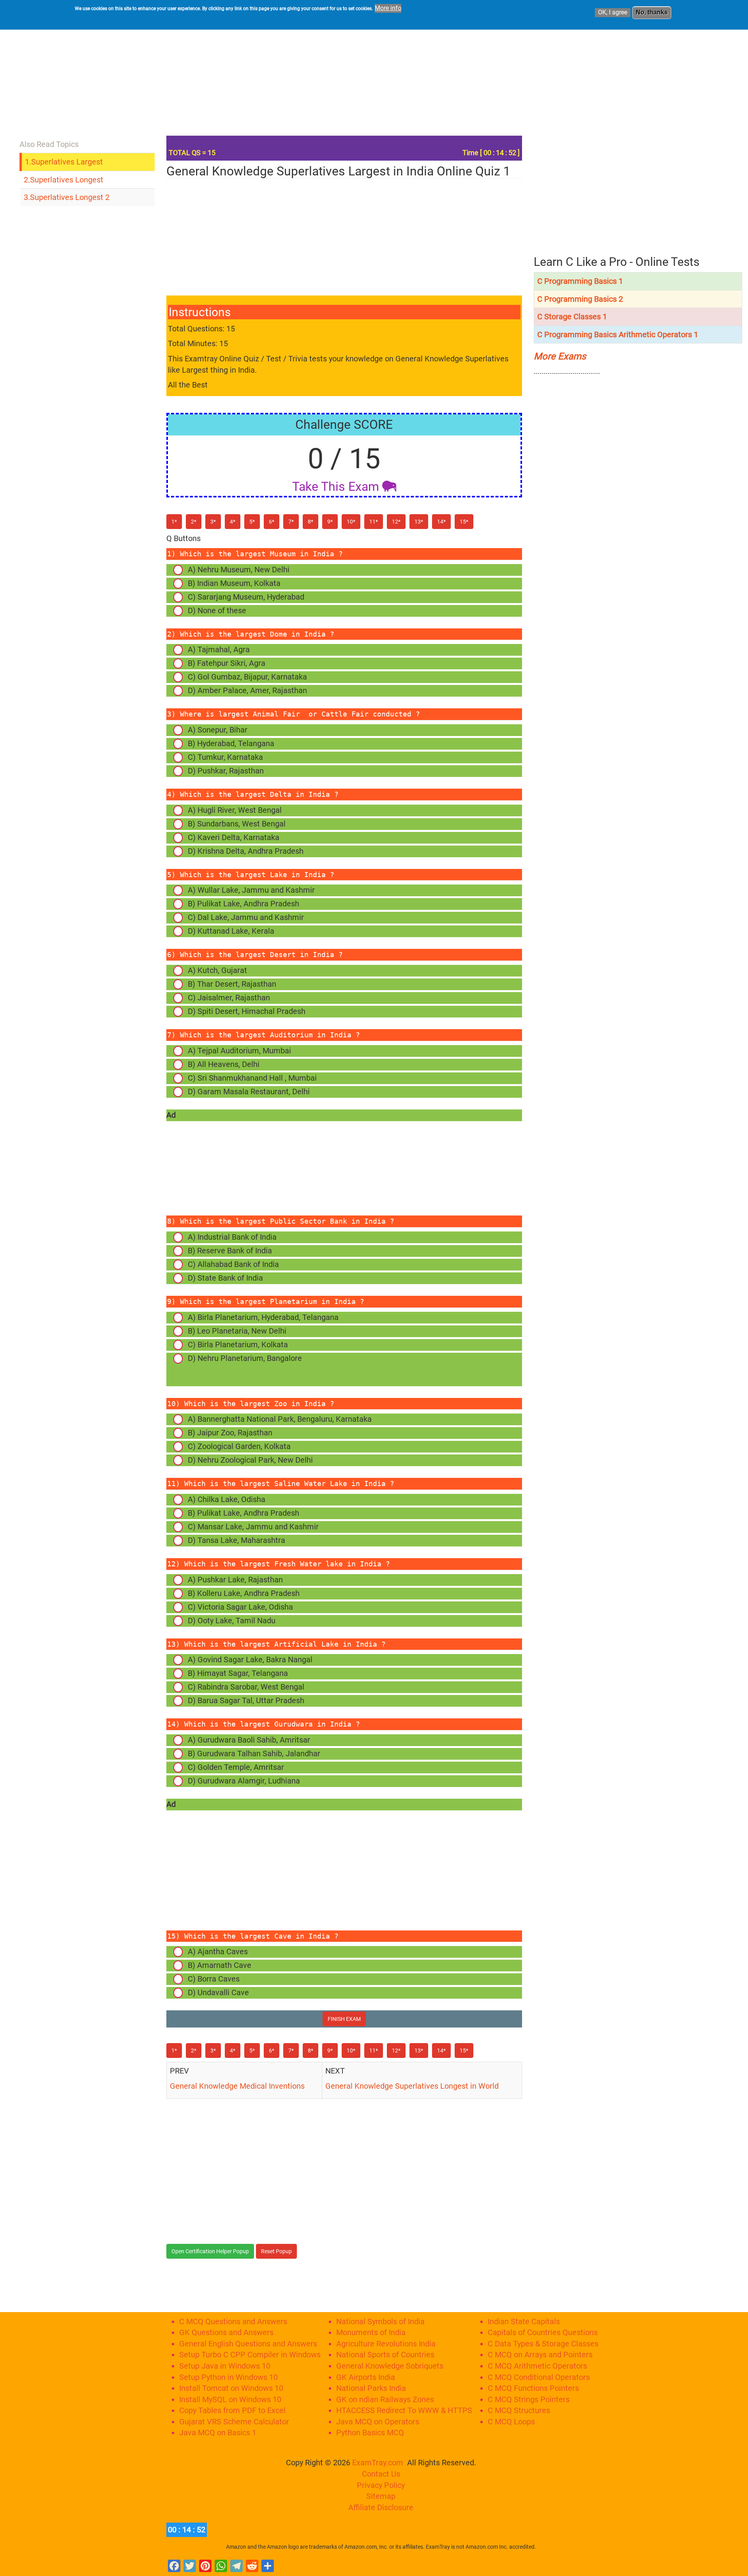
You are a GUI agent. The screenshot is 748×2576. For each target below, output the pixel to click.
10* (351, 522)
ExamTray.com (378, 2463)
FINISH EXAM (344, 2019)
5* (252, 522)
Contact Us (381, 2474)
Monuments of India (371, 2332)
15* (464, 522)
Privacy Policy (381, 2485)
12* (396, 522)
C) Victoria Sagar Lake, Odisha (240, 1607)
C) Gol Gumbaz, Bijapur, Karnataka (247, 677)
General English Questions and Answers (248, 2344)
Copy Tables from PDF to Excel (232, 2410)
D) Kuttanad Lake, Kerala (231, 931)
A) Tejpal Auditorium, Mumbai (239, 1051)
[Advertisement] (381, 76)
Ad (171, 1115)
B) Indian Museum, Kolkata (234, 583)
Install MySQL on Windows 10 (230, 2399)
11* (374, 522)
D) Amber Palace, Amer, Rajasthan (247, 690)
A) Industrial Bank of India (232, 1237)
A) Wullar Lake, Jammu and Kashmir (251, 890)
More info (388, 8)
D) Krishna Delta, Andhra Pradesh (246, 851)
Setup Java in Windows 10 (225, 2366)
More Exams (560, 356)
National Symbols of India (380, 2321)
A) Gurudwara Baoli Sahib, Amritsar (249, 1740)
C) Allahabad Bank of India (233, 1264)
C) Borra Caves (214, 1979)
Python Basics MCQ (370, 2433)
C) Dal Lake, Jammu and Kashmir (246, 917)
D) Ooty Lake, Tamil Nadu (232, 1621)
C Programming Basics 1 (580, 281)
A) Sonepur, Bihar (218, 730)
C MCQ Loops (511, 2422)
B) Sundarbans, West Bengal (237, 824)
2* (194, 522)
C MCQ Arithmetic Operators (537, 2366)
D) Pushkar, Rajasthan (226, 771)
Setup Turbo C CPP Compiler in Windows (250, 2355)
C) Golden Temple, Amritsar (236, 1767)
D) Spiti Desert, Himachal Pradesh (247, 1011)
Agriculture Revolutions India (386, 2344)
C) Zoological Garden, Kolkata (239, 1446)
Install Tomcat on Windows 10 (231, 2388)
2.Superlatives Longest (64, 180)
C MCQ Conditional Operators (539, 2377)
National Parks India (371, 2388)
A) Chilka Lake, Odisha (227, 1499)
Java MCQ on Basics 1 (218, 2433)
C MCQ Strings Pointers (529, 2399)
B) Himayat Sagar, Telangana (238, 1673)
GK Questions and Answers (226, 2332)
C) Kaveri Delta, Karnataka (234, 837)
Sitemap (381, 2496)
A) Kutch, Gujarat (217, 970)
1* (174, 522)
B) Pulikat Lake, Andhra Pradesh (243, 904)
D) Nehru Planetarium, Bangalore (238, 1369)
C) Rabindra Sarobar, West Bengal (246, 1687)
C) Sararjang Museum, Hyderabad (246, 597)
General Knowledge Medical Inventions (237, 2086)
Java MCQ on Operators (378, 2422)
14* (441, 522)
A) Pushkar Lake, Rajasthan (235, 1580)
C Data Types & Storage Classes (543, 2344)
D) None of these (217, 610)
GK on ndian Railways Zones (385, 2399)
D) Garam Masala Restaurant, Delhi (249, 1092)
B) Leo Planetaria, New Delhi (237, 1331)
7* (291, 522)
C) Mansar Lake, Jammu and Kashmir (253, 1527)
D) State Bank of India (225, 1278)
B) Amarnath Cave (220, 1965)
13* (419, 522)
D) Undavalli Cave (218, 1992)
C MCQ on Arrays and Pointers (540, 2355)
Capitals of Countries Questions (543, 2332)
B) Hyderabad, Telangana (231, 743)
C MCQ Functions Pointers (533, 2388)
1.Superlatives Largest (64, 162)
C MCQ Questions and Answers (233, 2321)
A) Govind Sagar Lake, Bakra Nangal (250, 1660)
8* (310, 522)
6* (272, 522)
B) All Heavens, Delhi (224, 1064)
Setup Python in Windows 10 (228, 2377)
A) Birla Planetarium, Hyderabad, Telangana (263, 1317)
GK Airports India (366, 2377)
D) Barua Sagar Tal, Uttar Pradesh (246, 1700)
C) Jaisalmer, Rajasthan (229, 998)
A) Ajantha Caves (218, 1951)
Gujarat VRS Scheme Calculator (234, 2422)
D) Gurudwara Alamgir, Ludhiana (244, 1781)
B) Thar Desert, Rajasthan (232, 984)
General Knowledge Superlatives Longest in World (413, 2086)
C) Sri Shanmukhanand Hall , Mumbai (252, 1078)
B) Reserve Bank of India (230, 1251)
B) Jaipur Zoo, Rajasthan (230, 1433)
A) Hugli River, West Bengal (235, 810)
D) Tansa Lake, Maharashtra (236, 1540)
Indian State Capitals (524, 2321)
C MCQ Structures (519, 2410)
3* (213, 522)
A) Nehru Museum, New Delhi (239, 570)
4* (233, 522)
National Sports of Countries (385, 2355)
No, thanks (652, 12)
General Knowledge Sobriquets (390, 2366)
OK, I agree (613, 12)
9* (330, 522)
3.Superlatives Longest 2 (67, 197)
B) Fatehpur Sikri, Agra (227, 663)
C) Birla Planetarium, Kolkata (238, 1345)
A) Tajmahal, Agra (219, 649)
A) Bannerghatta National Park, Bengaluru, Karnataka (280, 1419)
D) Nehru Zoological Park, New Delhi (250, 1460)
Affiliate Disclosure (381, 2507)
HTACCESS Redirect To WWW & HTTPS (404, 2410)
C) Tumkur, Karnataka (225, 757)
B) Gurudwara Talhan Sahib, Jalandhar (254, 1753)
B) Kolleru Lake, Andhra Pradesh (244, 1593)
